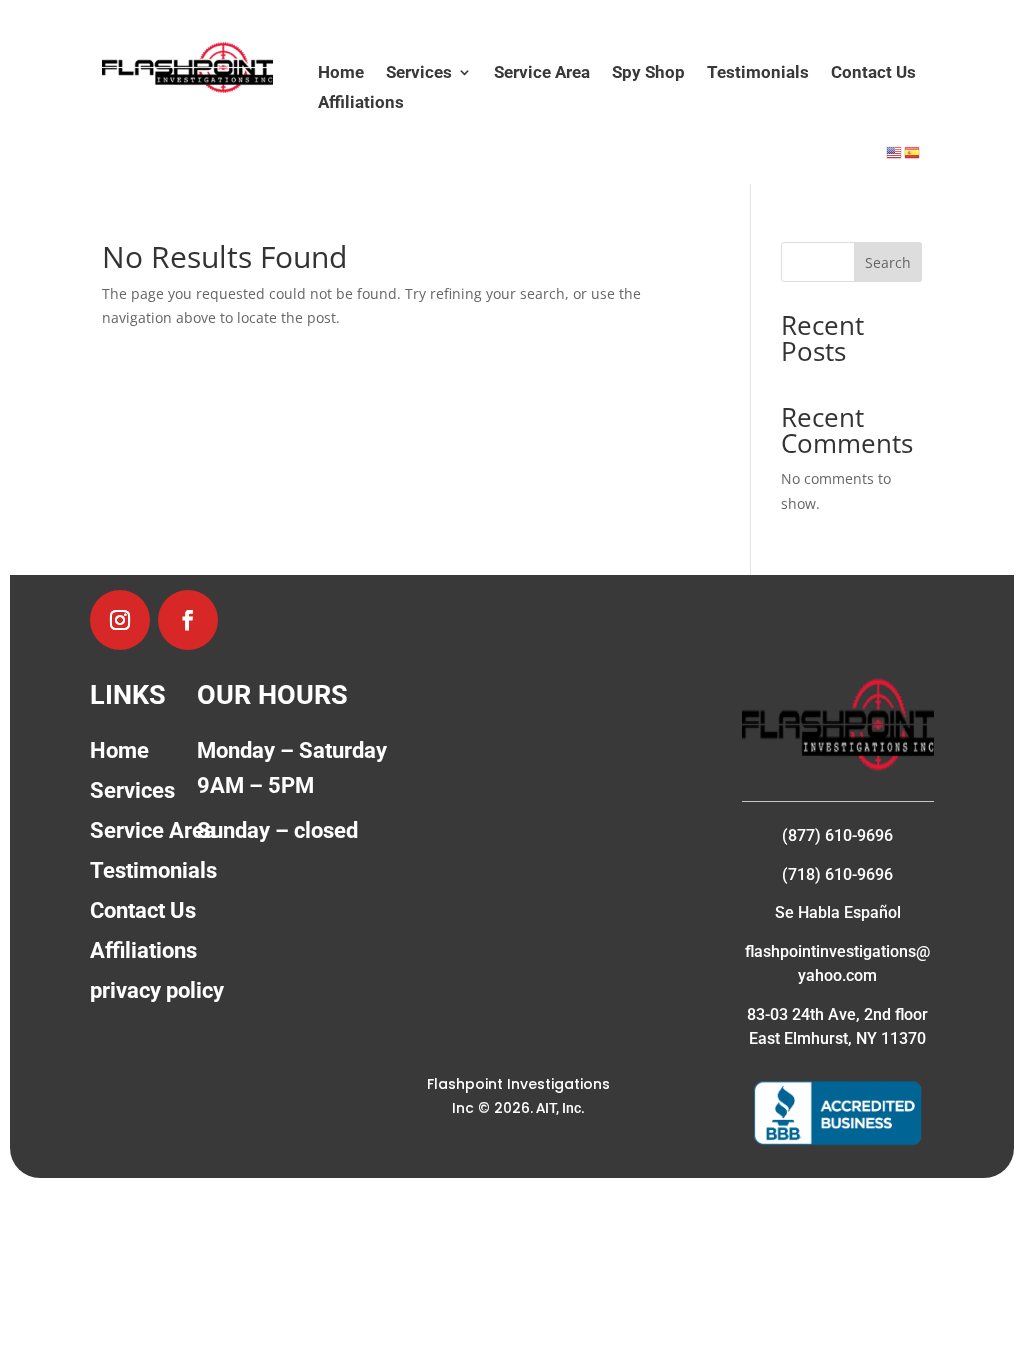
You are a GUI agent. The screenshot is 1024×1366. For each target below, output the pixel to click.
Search (888, 262)
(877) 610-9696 (837, 835)
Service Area (542, 73)
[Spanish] (913, 151)
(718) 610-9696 (837, 874)
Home (341, 73)
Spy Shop (648, 73)
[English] (895, 151)
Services (419, 73)
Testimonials (758, 73)
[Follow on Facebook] (188, 620)
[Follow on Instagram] (120, 620)
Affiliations (361, 103)
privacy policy (157, 990)
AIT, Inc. (559, 1108)
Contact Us (873, 73)
